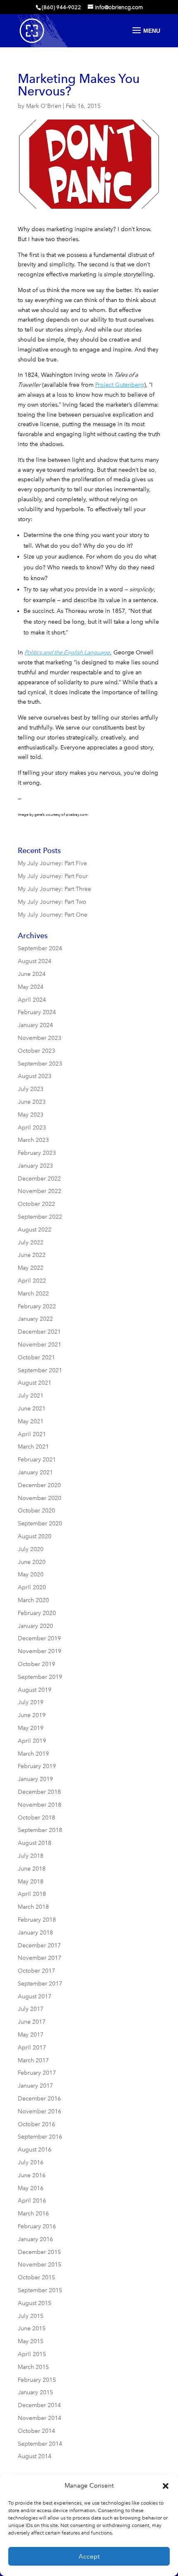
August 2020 (35, 1536)
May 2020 (31, 1575)
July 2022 (31, 1243)
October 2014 (36, 2431)
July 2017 (31, 2009)
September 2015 (40, 2290)
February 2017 (37, 2073)
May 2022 (31, 1268)
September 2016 (40, 2137)
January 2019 (35, 1779)
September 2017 (40, 1984)
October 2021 (36, 1358)
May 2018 (31, 1882)
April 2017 (32, 2048)
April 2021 (32, 1434)
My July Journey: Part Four (53, 876)
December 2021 (39, 1332)
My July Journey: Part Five (52, 863)
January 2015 (35, 2392)
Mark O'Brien (44, 106)
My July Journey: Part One (53, 915)
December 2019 (39, 1638)
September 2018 (40, 1830)
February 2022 (37, 1306)
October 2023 (36, 1051)
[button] (166, 2486)
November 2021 (40, 1345)
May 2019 (31, 1728)
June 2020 (32, 1562)
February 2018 (37, 1920)
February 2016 (37, 2226)
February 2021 (37, 1460)
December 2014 (39, 2405)
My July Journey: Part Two (52, 902)
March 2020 (33, 1600)
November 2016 (40, 2111)
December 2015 (39, 2252)
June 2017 (32, 2022)
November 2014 (40, 2418)
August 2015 (35, 2303)
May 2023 (31, 1115)
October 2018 (36, 1818)
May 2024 (31, 987)
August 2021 (35, 1383)
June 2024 (32, 974)
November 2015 (40, 2265)
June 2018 (32, 1869)
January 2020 (35, 1626)
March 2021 (33, 1447)
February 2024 (37, 1012)
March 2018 (33, 1907)
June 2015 (32, 2328)
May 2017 (31, 2035)
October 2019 (36, 1664)
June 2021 (32, 1409)
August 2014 (35, 2456)
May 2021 (31, 1421)
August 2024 (35, 961)
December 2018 (39, 1792)
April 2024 (32, 1000)
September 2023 (40, 1064)
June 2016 (32, 2175)
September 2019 (40, 1677)
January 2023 (35, 1166)
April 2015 (32, 2354)
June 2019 (32, 1715)
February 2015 (37, 2380)
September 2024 (40, 948)
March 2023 (33, 1140)
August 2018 (35, 1843)
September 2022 (40, 1217)
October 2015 (36, 2277)
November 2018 (40, 1805)
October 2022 (36, 1204)
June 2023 (32, 1102)
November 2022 (40, 1191)
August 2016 (35, 2150)
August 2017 (35, 1997)
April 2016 (32, 2201)
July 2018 (31, 1856)
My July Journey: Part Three (54, 889)
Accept (89, 2556)
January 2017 (35, 2086)
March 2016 (33, 2214)
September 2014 (40, 2444)
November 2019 (40, 1651)
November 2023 (40, 1038)
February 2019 (37, 1766)
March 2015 (33, 2367)
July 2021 (31, 1396)
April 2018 (32, 1894)
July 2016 (31, 2163)
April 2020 (32, 1587)
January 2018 (35, 1933)
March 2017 (33, 2060)
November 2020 (40, 1498)
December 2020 (39, 1485)
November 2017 (40, 1958)
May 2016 (31, 2188)
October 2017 (36, 1971)
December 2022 (39, 1179)
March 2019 (33, 1754)
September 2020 (40, 1523)
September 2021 (40, 1370)
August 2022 (35, 1230)
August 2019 (35, 1690)
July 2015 (31, 2316)
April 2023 (32, 1128)
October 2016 (36, 2124)
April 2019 (32, 1741)
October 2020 (36, 1511)
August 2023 (35, 1076)
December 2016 (39, 2099)
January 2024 (35, 1025)
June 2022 (32, 1255)
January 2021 (35, 1472)
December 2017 (39, 1945)
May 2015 (31, 2341)
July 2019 (31, 1702)
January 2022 (35, 1319)
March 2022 (33, 1294)
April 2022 (32, 1281)
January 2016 (35, 2239)
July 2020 (31, 1549)
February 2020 (37, 1613)
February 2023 (37, 1153)
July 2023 (31, 1089)
